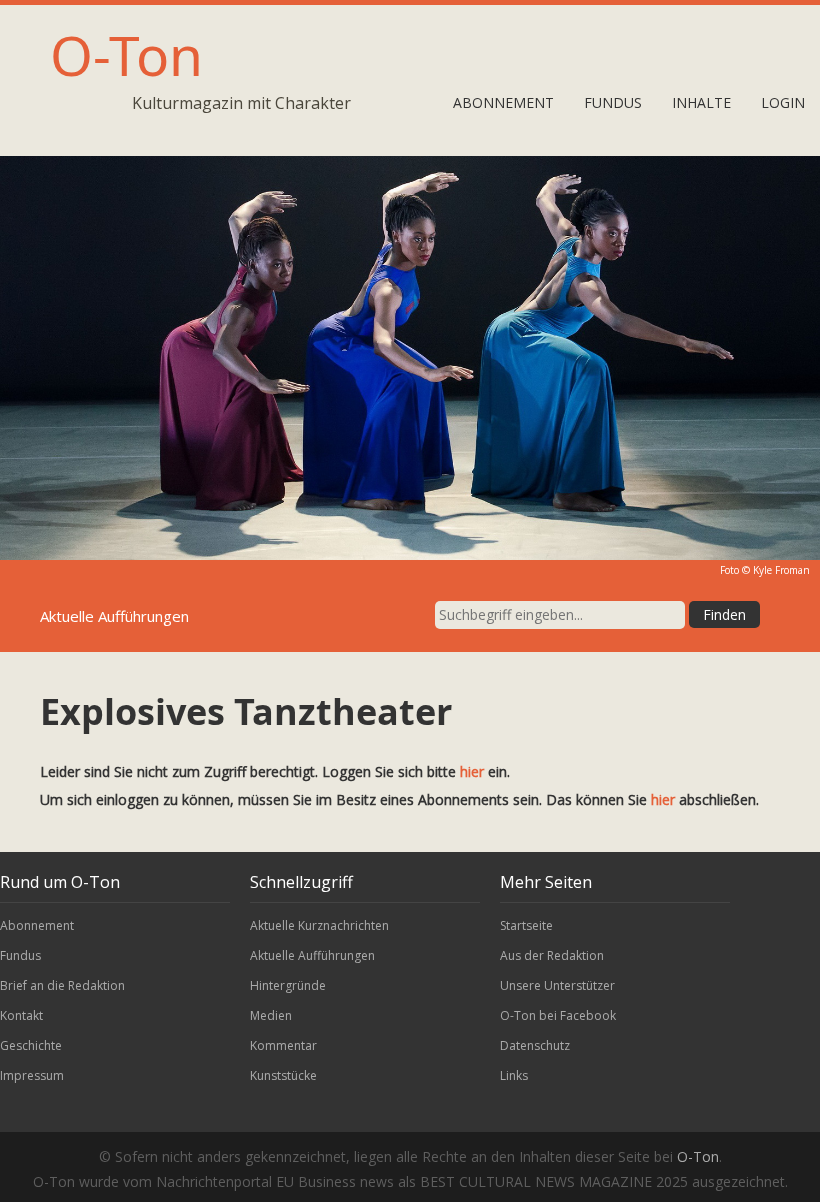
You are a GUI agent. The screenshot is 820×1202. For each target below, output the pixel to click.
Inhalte (701, 102)
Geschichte (31, 1045)
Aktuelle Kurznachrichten (319, 925)
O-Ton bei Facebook (558, 1015)
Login (783, 102)
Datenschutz (535, 1045)
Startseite (526, 925)
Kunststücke (283, 1075)
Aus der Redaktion (552, 955)
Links (514, 1075)
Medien (271, 1015)
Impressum (32, 1075)
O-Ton (126, 54)
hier (472, 771)
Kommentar (283, 1045)
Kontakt (21, 1015)
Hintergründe (288, 985)
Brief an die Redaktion (62, 985)
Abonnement (503, 102)
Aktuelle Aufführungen (312, 955)
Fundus (613, 102)
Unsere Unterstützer (557, 985)
